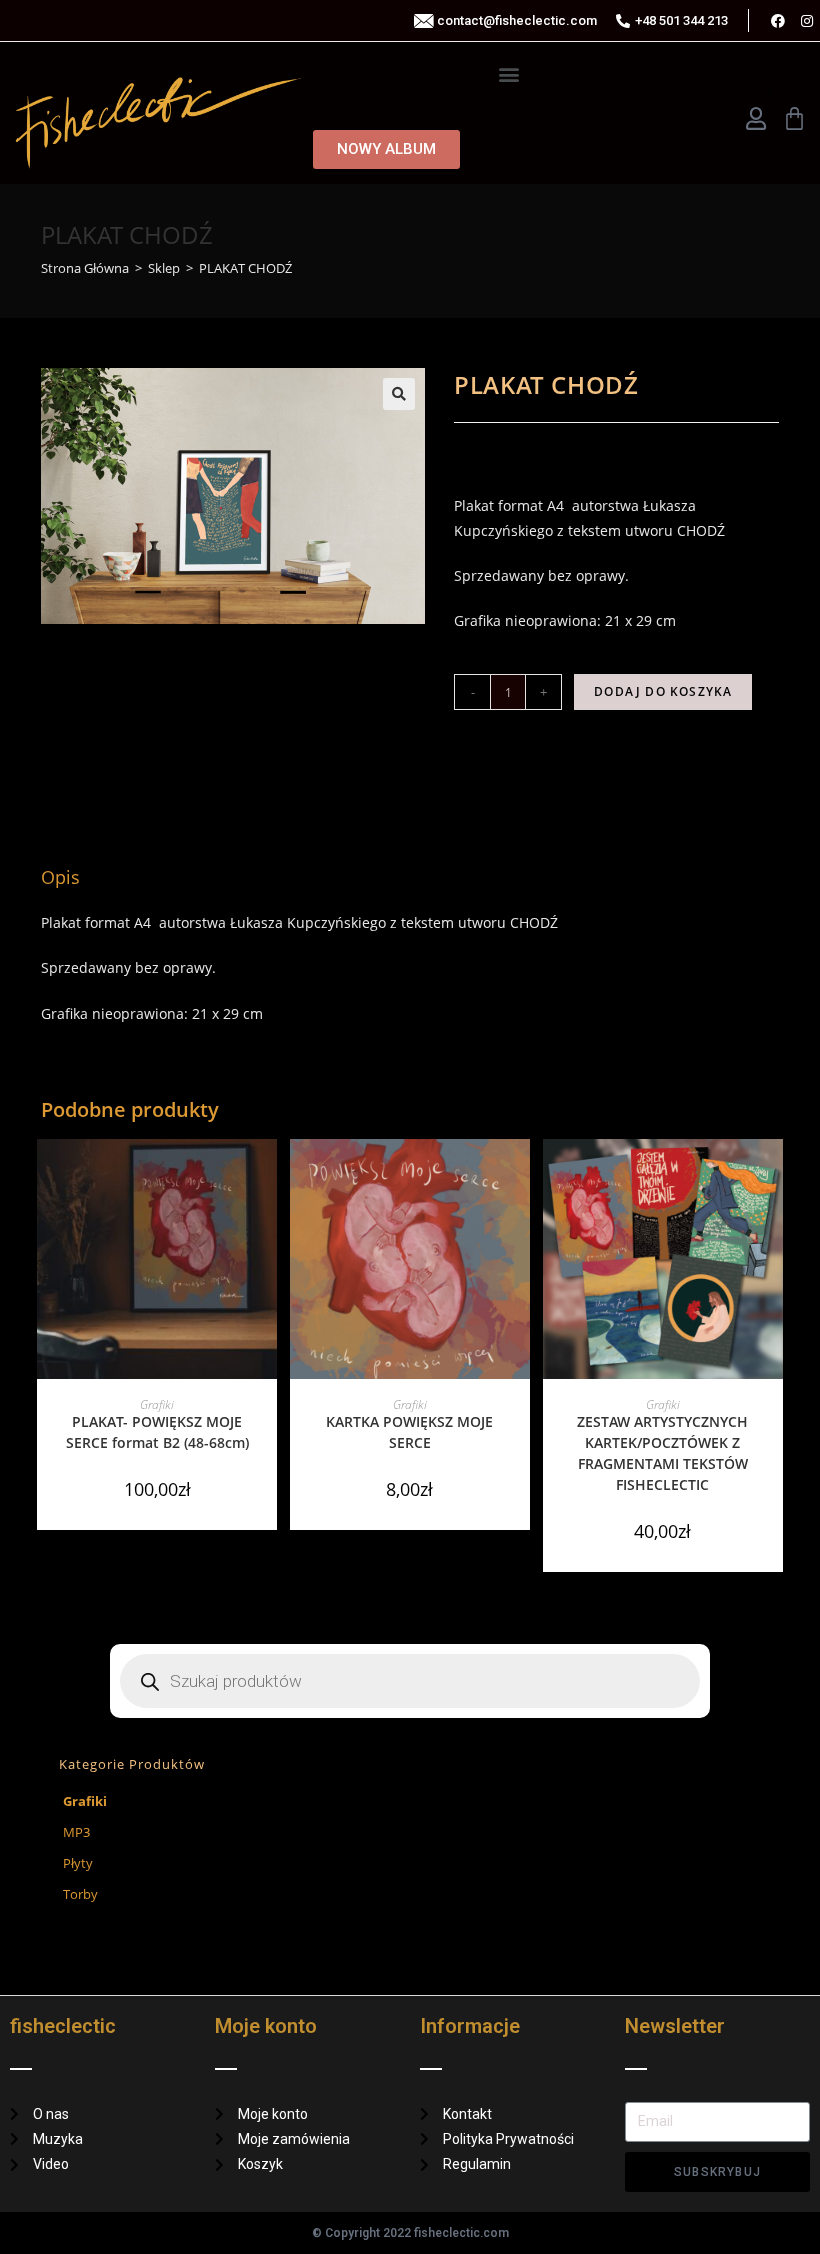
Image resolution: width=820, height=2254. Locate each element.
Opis (410, 819)
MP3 (76, 1832)
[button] (508, 73)
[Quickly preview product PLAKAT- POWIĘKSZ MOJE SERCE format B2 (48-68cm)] (267, 1174)
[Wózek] (794, 118)
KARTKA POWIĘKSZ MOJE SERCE (409, 1432)
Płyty (78, 1863)
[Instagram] (807, 21)
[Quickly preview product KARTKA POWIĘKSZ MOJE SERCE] (520, 1174)
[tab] (410, 820)
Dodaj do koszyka (663, 691)
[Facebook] (778, 21)
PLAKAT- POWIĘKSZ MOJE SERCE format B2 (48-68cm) (157, 1432)
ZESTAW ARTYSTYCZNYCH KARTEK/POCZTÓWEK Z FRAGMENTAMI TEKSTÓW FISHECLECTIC (662, 1453)
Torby (80, 1894)
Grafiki (157, 1404)
